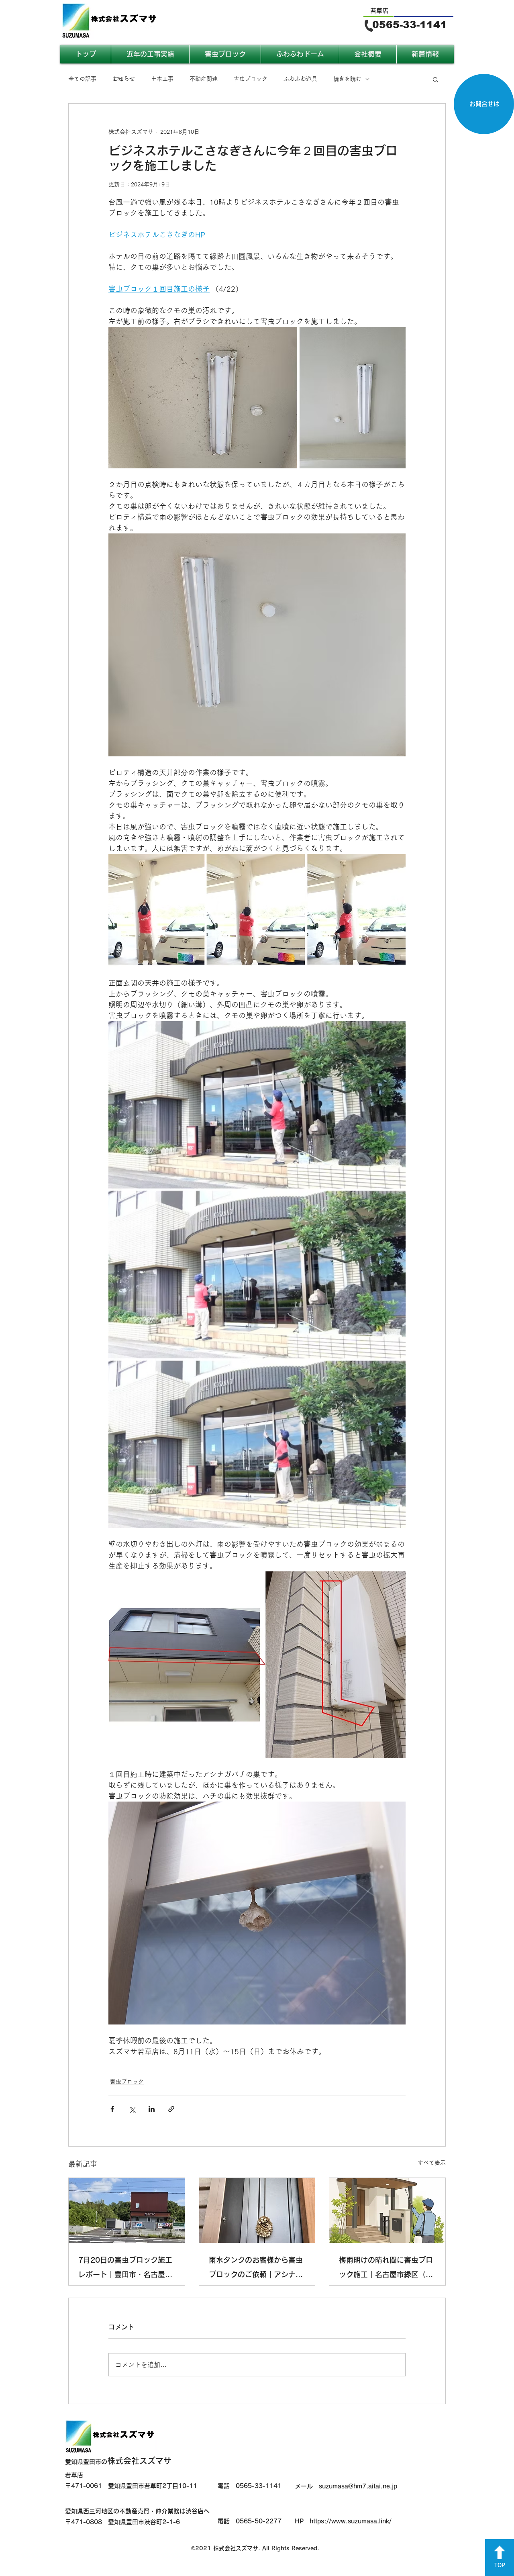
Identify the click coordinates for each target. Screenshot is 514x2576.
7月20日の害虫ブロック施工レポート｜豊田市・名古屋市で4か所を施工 (125, 2269)
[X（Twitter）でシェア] (132, 2109)
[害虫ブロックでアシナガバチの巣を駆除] (257, 2210)
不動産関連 (204, 79)
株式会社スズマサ (118, 2461)
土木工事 (162, 79)
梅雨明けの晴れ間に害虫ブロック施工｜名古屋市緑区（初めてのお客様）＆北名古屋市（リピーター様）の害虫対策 (386, 2269)
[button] (435, 79)
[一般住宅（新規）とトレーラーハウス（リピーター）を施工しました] (387, 2210)
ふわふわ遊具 (300, 79)
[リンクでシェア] (171, 2109)
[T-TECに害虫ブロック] (127, 2210)
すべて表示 (432, 2163)
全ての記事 (82, 79)
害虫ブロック (251, 79)
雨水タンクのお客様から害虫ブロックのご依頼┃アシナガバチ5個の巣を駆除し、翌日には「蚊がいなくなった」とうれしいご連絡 (256, 2269)
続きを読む (347, 79)
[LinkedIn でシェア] (152, 2109)
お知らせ (124, 79)
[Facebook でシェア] (112, 2109)
